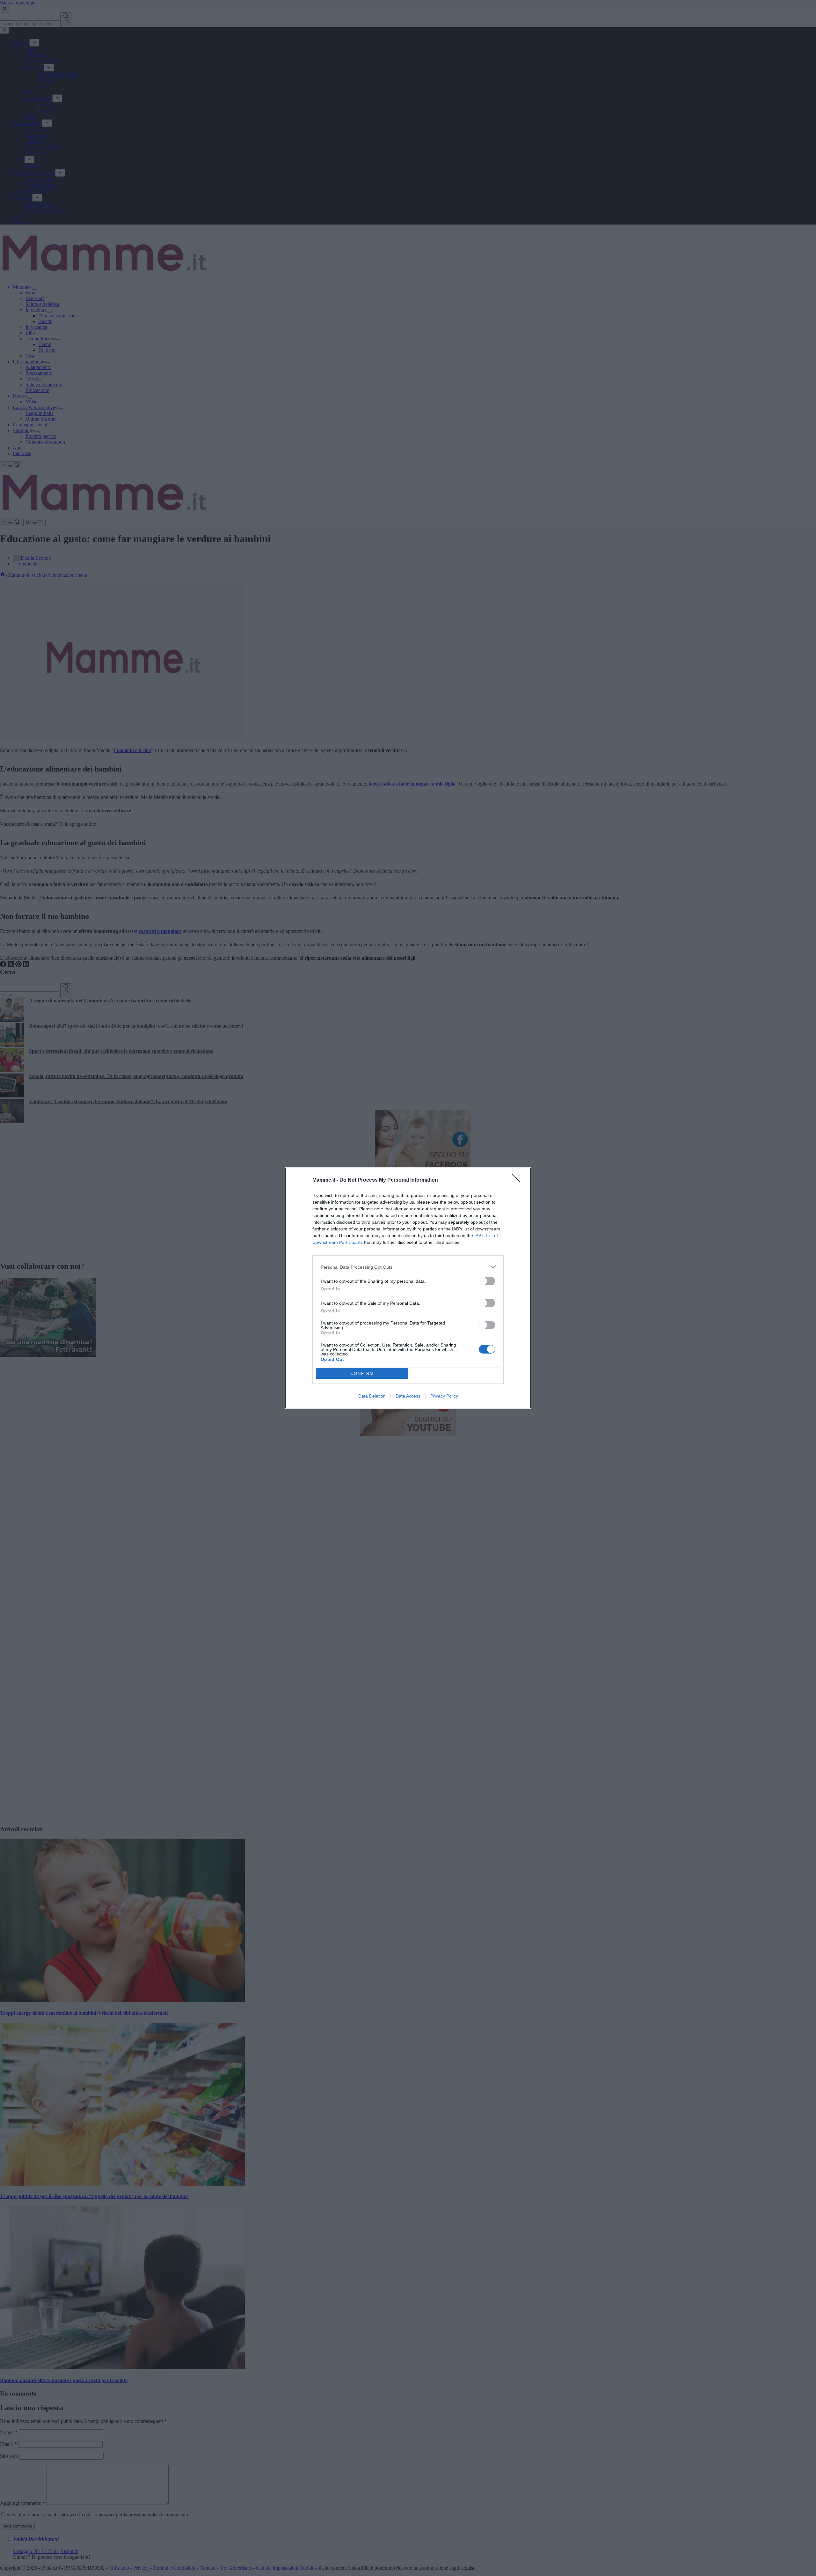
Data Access (408, 1396)
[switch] (487, 1281)
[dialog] (408, 1288)
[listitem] (408, 1267)
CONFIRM (362, 1373)
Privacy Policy (444, 1396)
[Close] (518, 1180)
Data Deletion (372, 1396)
